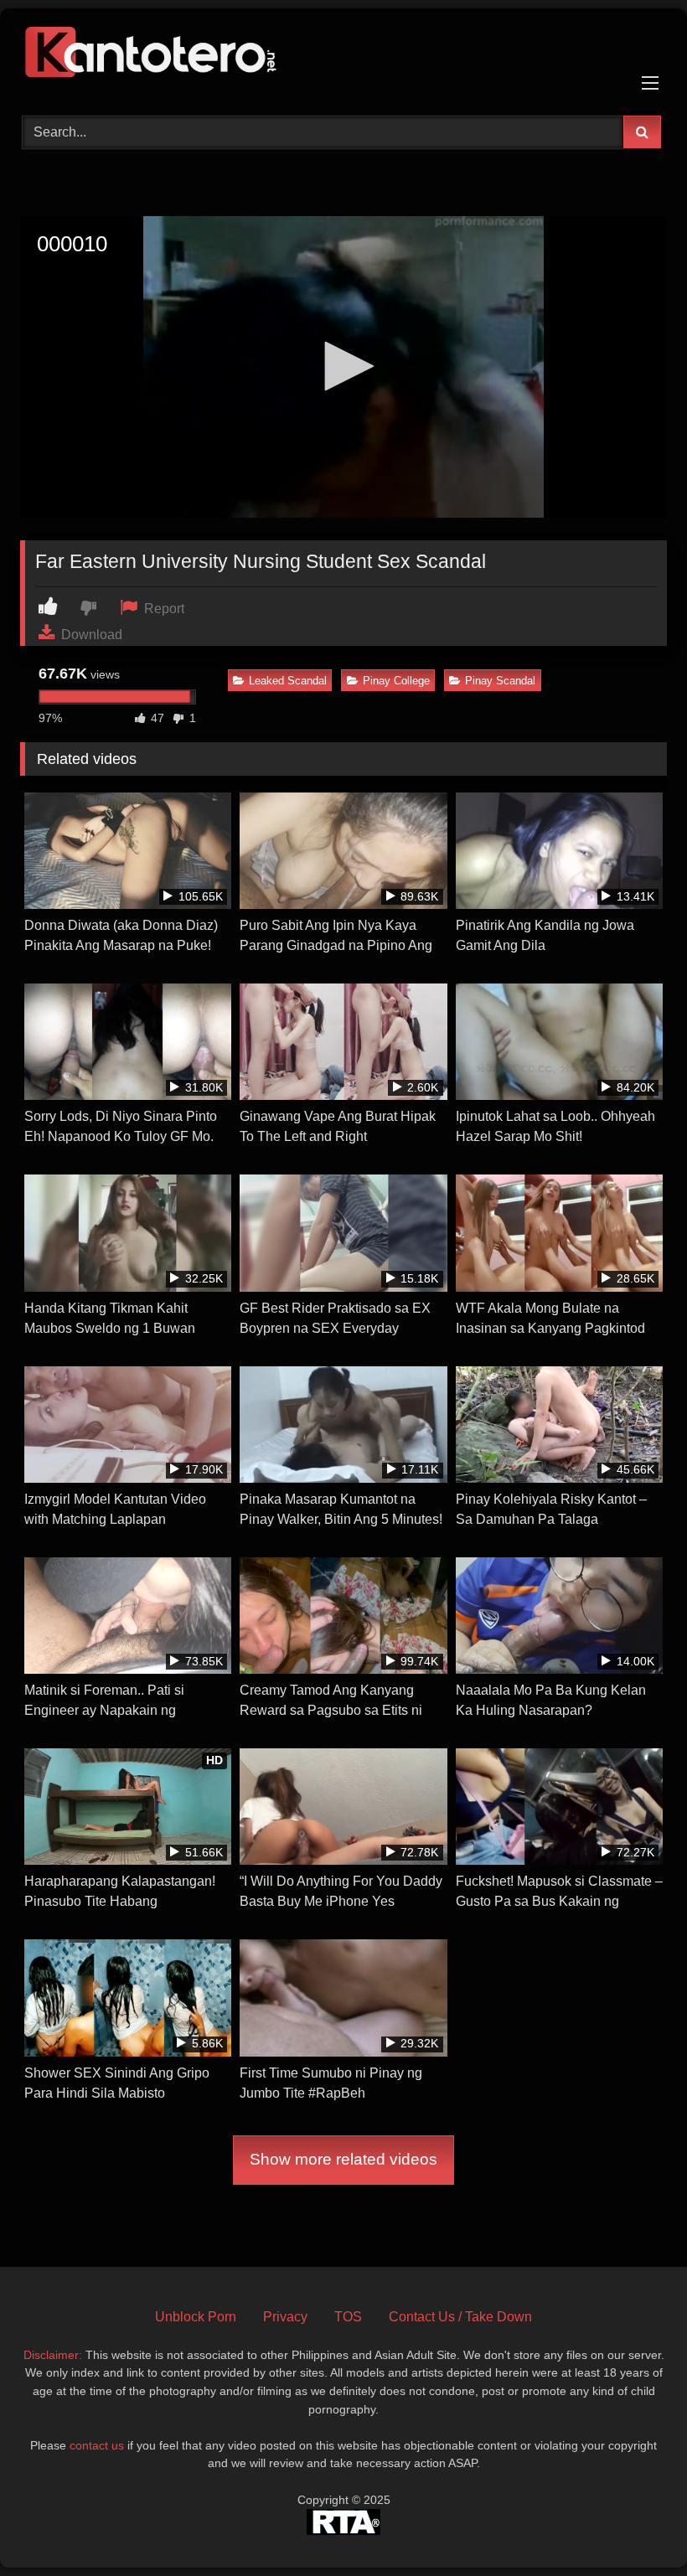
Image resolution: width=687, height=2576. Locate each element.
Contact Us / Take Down (460, 2317)
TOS (348, 2317)
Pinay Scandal (500, 681)
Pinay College (396, 681)
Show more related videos (343, 2159)
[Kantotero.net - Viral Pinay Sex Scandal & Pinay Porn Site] (343, 56)
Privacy (285, 2317)
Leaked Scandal (288, 681)
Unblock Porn (196, 2317)
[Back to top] (635, 2526)
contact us (97, 2445)
